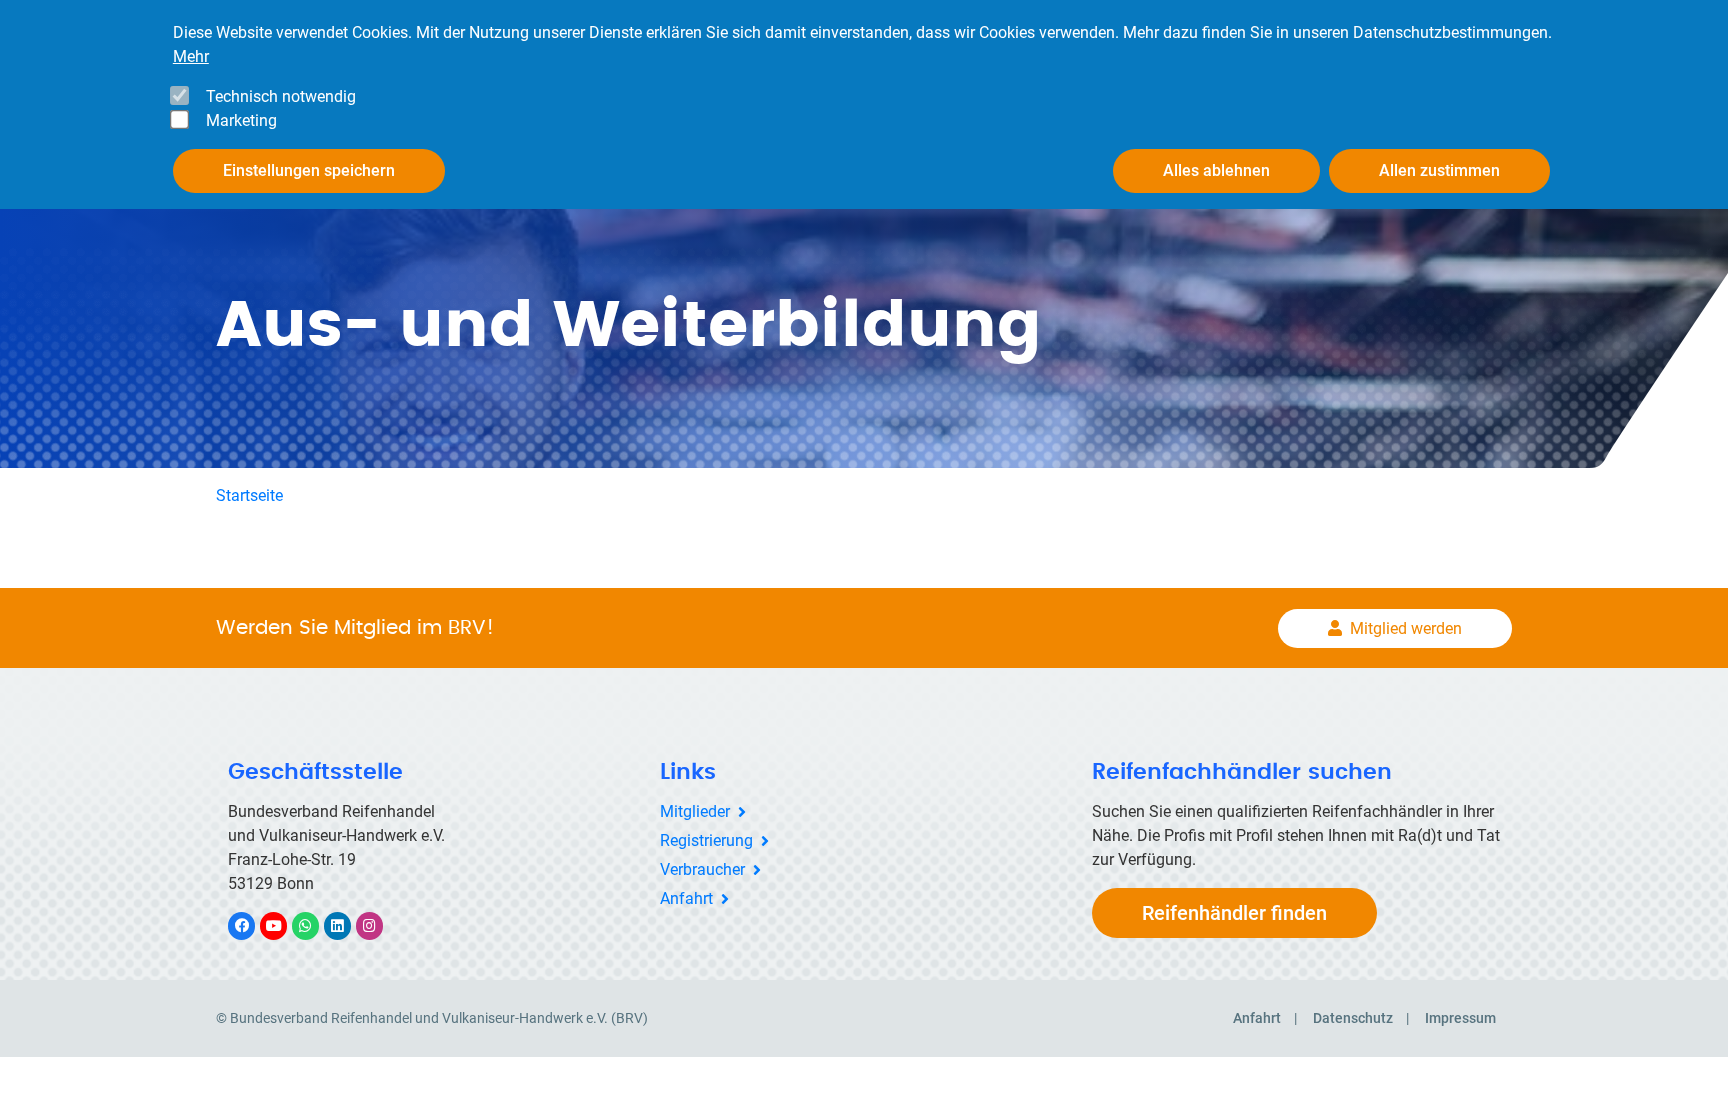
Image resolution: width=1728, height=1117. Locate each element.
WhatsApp (315, 925)
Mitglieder (695, 811)
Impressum (1460, 1018)
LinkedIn (347, 925)
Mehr (191, 56)
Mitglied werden (1406, 628)
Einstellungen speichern (309, 170)
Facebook (252, 925)
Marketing (241, 120)
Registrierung (706, 840)
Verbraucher (702, 869)
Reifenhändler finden (1234, 913)
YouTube (284, 925)
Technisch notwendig (281, 96)
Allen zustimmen (1439, 170)
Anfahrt (686, 898)
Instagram (379, 925)
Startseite (249, 495)
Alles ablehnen (1216, 170)
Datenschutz (1353, 1018)
